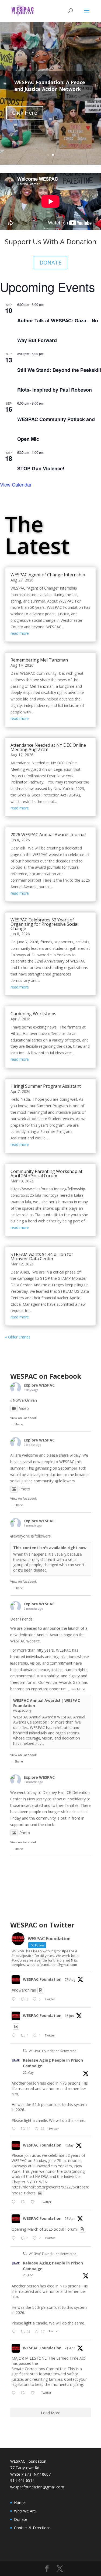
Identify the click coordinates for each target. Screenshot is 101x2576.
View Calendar (16, 484)
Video (24, 1408)
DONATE (50, 262)
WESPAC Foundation (42, 1979)
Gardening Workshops (33, 1014)
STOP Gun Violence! (41, 468)
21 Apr (70, 2348)
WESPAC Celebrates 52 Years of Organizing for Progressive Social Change (44, 924)
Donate (21, 2519)
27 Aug (70, 1980)
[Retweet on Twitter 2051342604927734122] (24, 2202)
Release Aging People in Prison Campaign (53, 2063)
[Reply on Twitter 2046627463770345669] (15, 2393)
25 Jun (69, 2016)
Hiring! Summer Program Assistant (46, 1086)
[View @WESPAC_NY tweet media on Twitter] (41, 1990)
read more (20, 633)
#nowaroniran (24, 1990)
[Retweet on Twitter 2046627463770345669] (24, 2393)
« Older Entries (18, 1337)
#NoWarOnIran (24, 1400)
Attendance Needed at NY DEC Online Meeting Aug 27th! (48, 747)
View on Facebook (23, 1418)
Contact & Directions (32, 2528)
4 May (69, 2145)
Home (19, 2503)
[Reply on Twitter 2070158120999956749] (15, 2036)
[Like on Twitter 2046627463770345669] (34, 2393)
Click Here (25, 113)
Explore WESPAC (39, 1385)
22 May (28, 2073)
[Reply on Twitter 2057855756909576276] (15, 2129)
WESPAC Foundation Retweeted (53, 2051)
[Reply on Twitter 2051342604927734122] (15, 2202)
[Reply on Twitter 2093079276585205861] (15, 1999)
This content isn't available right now (50, 1548)
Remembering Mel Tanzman (39, 660)
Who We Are (25, 2511)
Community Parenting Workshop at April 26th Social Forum (46, 1173)
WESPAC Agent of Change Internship (48, 575)
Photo (25, 1489)
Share (19, 1424)
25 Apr (28, 2275)
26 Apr (70, 2219)
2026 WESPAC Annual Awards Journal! (48, 835)
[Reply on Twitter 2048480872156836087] (15, 2238)
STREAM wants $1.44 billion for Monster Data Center (42, 1256)
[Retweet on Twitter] (25, 2051)
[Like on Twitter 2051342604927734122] (34, 2202)
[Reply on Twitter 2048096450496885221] (15, 2332)
